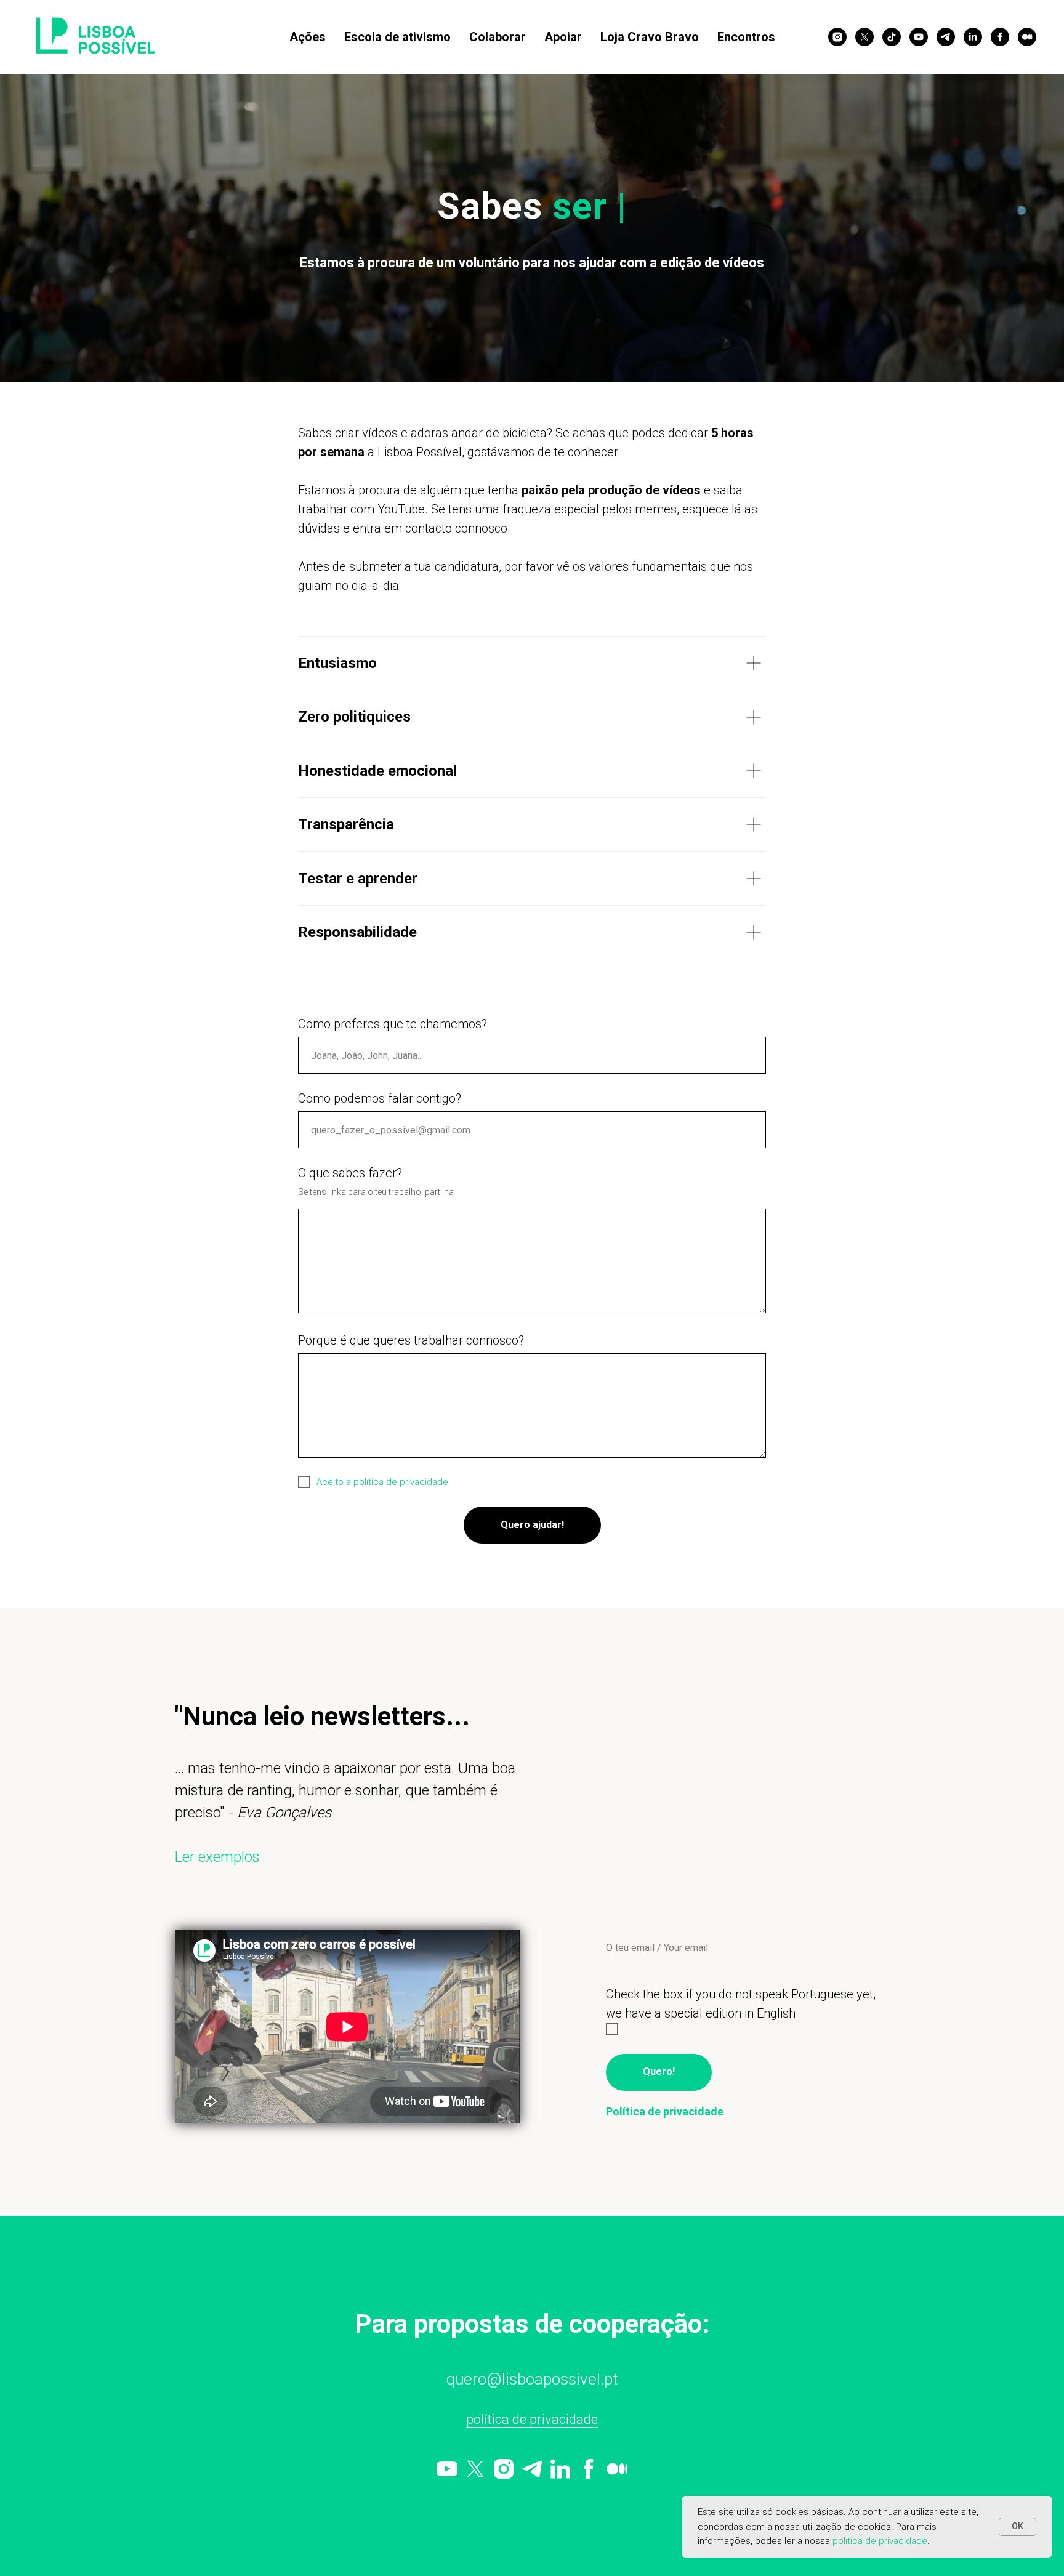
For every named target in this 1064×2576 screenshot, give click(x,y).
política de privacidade (880, 2541)
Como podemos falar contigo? (380, 1098)
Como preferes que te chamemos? (393, 1024)
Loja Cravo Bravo (650, 37)
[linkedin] (973, 37)
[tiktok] (892, 37)
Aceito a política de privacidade (382, 1482)
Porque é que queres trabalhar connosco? (411, 1340)
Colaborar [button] (498, 37)
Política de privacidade (532, 2419)
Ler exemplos (217, 1857)
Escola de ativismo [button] (397, 37)
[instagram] (837, 37)
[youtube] (919, 37)
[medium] (1027, 37)
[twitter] (864, 37)
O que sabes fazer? (350, 1173)
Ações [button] (308, 37)
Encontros (746, 37)
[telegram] (946, 37)
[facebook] (1000, 37)
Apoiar (563, 37)
